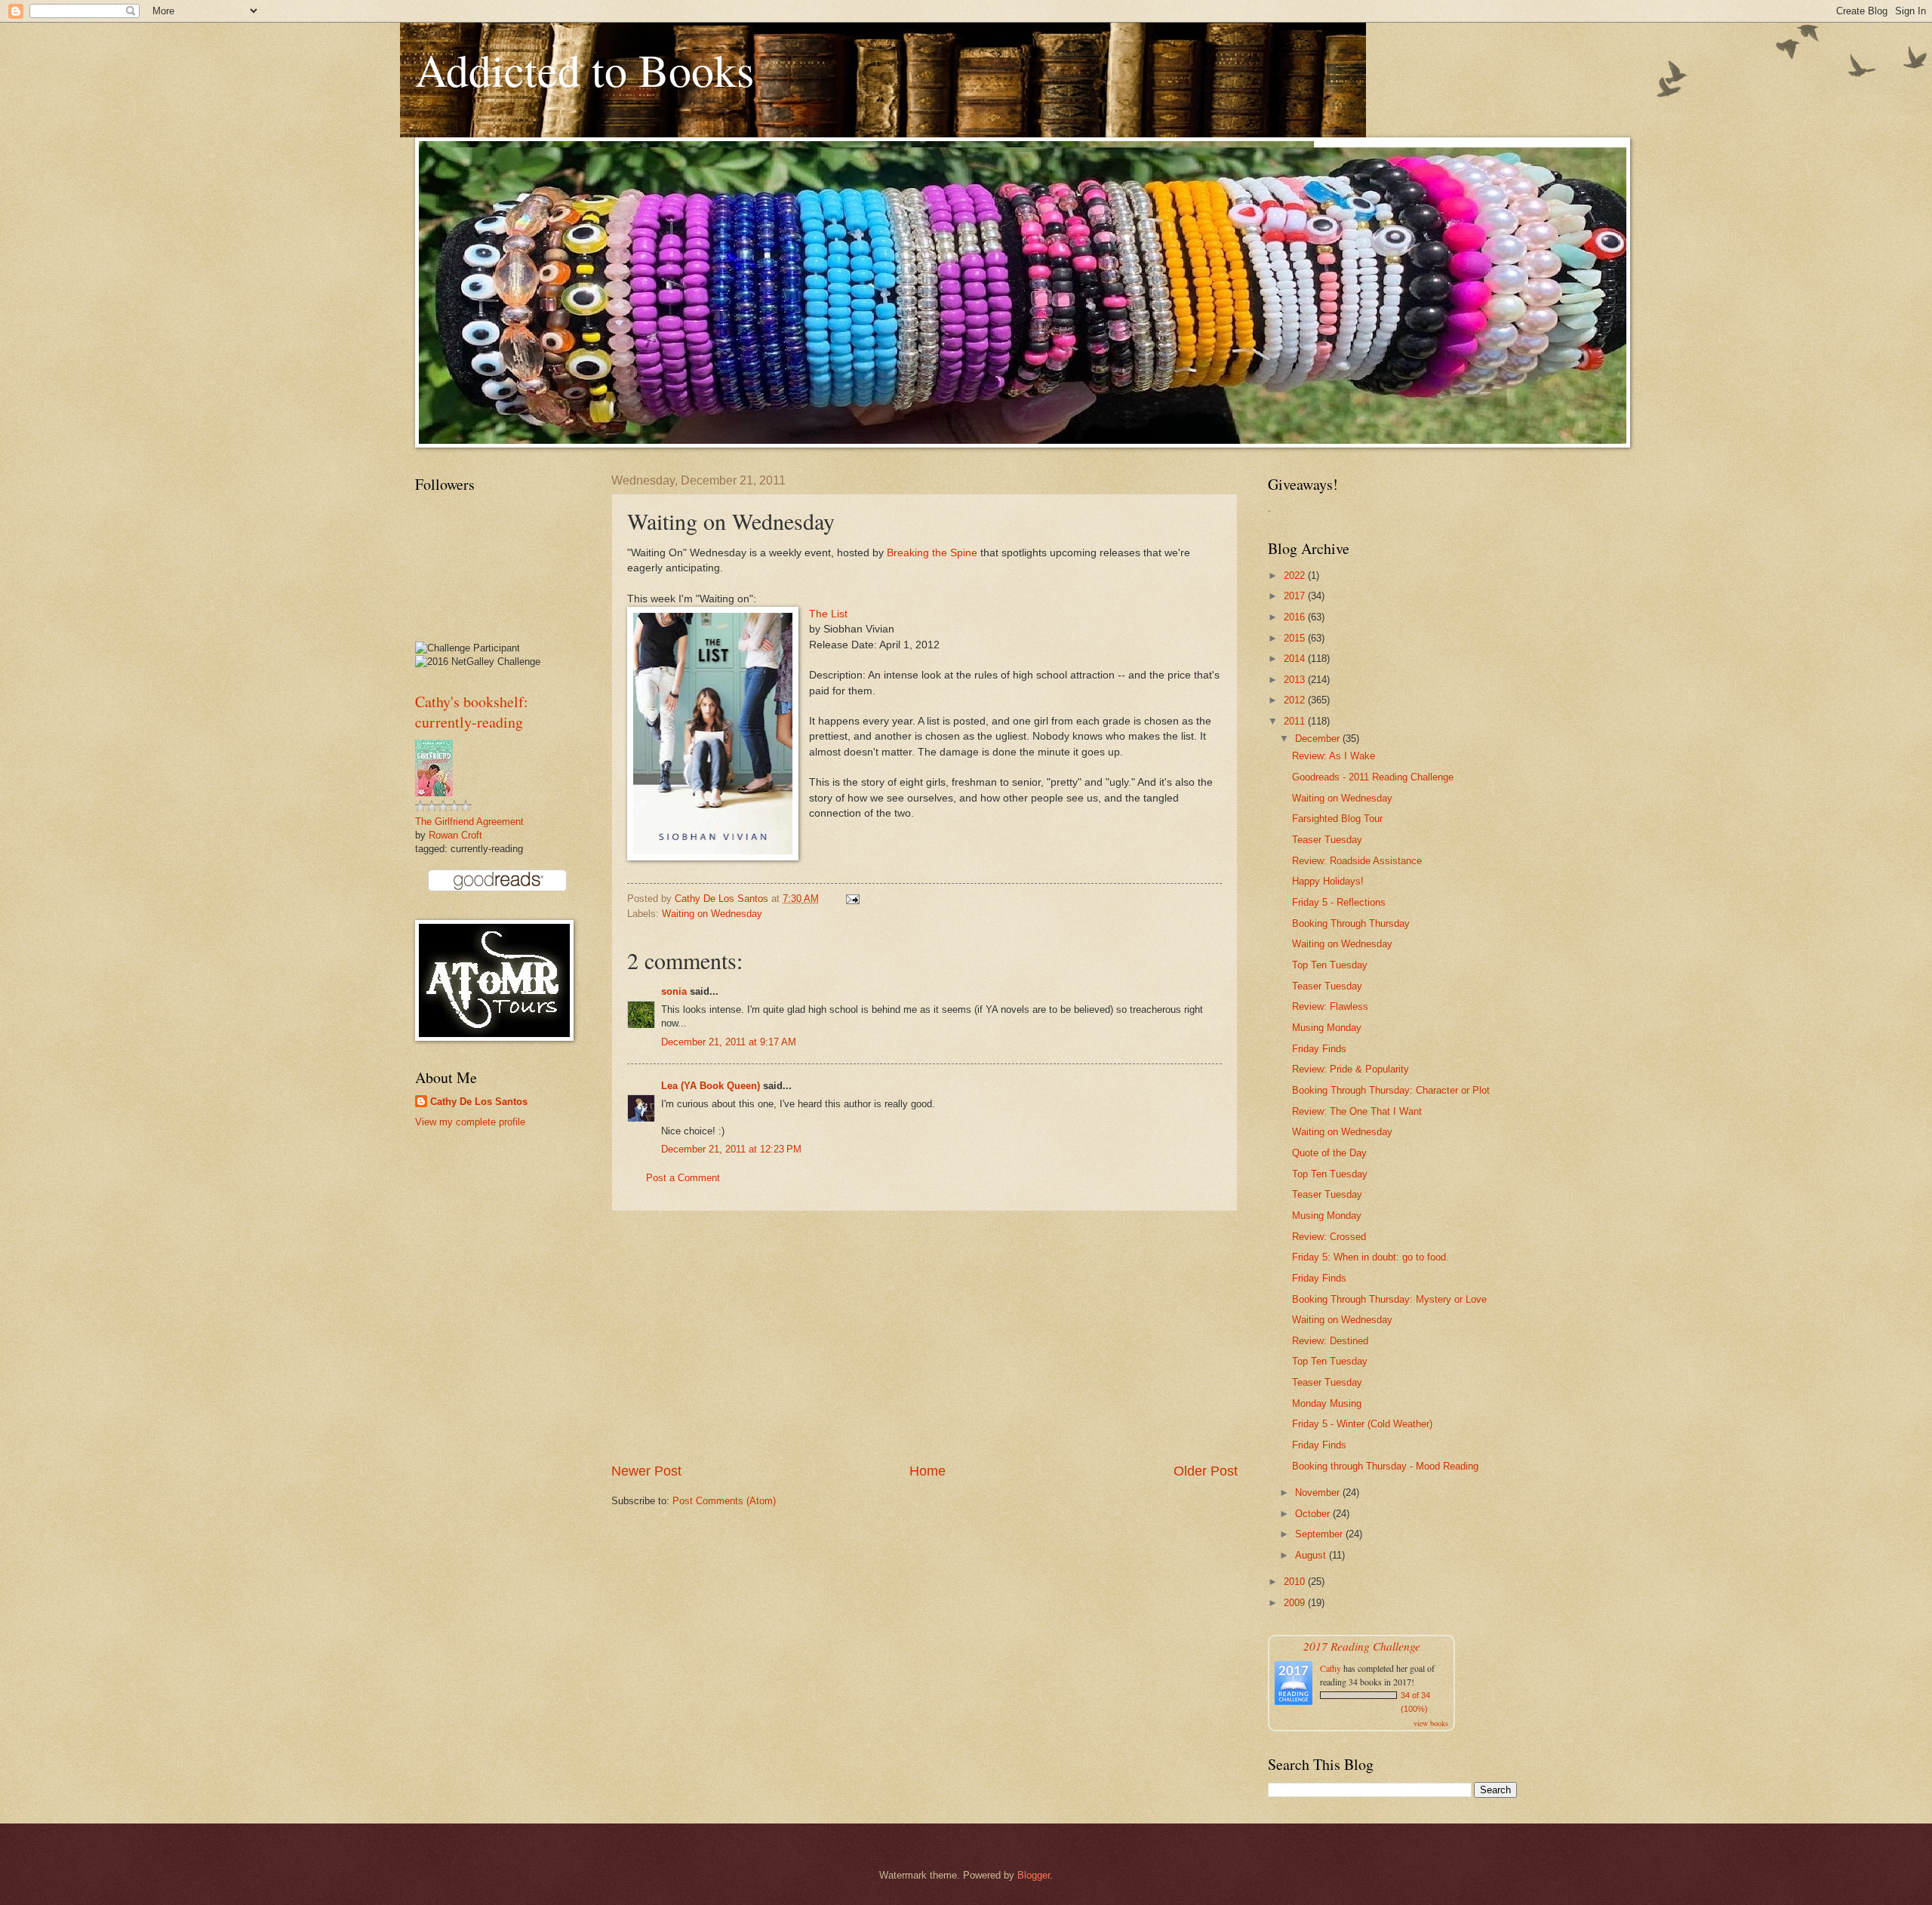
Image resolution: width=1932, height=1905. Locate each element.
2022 (1296, 576)
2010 (1296, 1582)
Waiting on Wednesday (712, 914)
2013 (1296, 680)
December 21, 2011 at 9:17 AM (729, 1042)
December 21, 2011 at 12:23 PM (731, 1149)
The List (828, 614)
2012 (1296, 700)
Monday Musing (1327, 1403)
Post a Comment (683, 1178)
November (1319, 1493)
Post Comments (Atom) (724, 1501)
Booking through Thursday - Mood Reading (1385, 1466)
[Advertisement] (924, 1337)
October (1314, 1514)
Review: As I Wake (1334, 756)
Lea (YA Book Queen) (711, 1086)
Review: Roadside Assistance (1357, 861)
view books (1431, 1723)
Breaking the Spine (932, 553)
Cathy (1331, 1668)
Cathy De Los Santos (479, 1102)
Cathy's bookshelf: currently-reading (472, 712)
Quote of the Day (1329, 1153)
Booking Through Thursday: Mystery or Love (1389, 1299)
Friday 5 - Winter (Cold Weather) (1362, 1424)
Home (928, 1471)
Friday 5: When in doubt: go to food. (1371, 1257)
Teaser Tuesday (1327, 840)
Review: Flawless (1330, 1006)
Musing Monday (1327, 1028)
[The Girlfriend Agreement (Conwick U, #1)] (434, 793)
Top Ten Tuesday (1330, 965)
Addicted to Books (585, 69)
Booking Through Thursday (1351, 923)
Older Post (1206, 1471)
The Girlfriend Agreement (469, 822)
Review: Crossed (1329, 1237)
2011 (1296, 721)
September (1320, 1534)
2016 (1296, 617)
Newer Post (646, 1471)
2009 (1296, 1603)
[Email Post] (852, 899)
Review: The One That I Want (1357, 1111)
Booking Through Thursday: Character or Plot (1391, 1090)
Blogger (1034, 1875)
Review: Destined (1330, 1341)
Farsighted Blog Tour (1337, 819)
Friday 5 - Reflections (1339, 902)
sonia (674, 991)
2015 (1296, 638)
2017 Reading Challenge (1362, 1646)
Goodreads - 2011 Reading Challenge (1373, 777)
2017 (1296, 596)
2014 (1296, 659)
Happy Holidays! (1328, 881)
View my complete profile (470, 1122)
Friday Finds (1319, 1049)
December (1319, 739)
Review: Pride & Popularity (1351, 1069)
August (1312, 1555)
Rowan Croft (455, 835)
